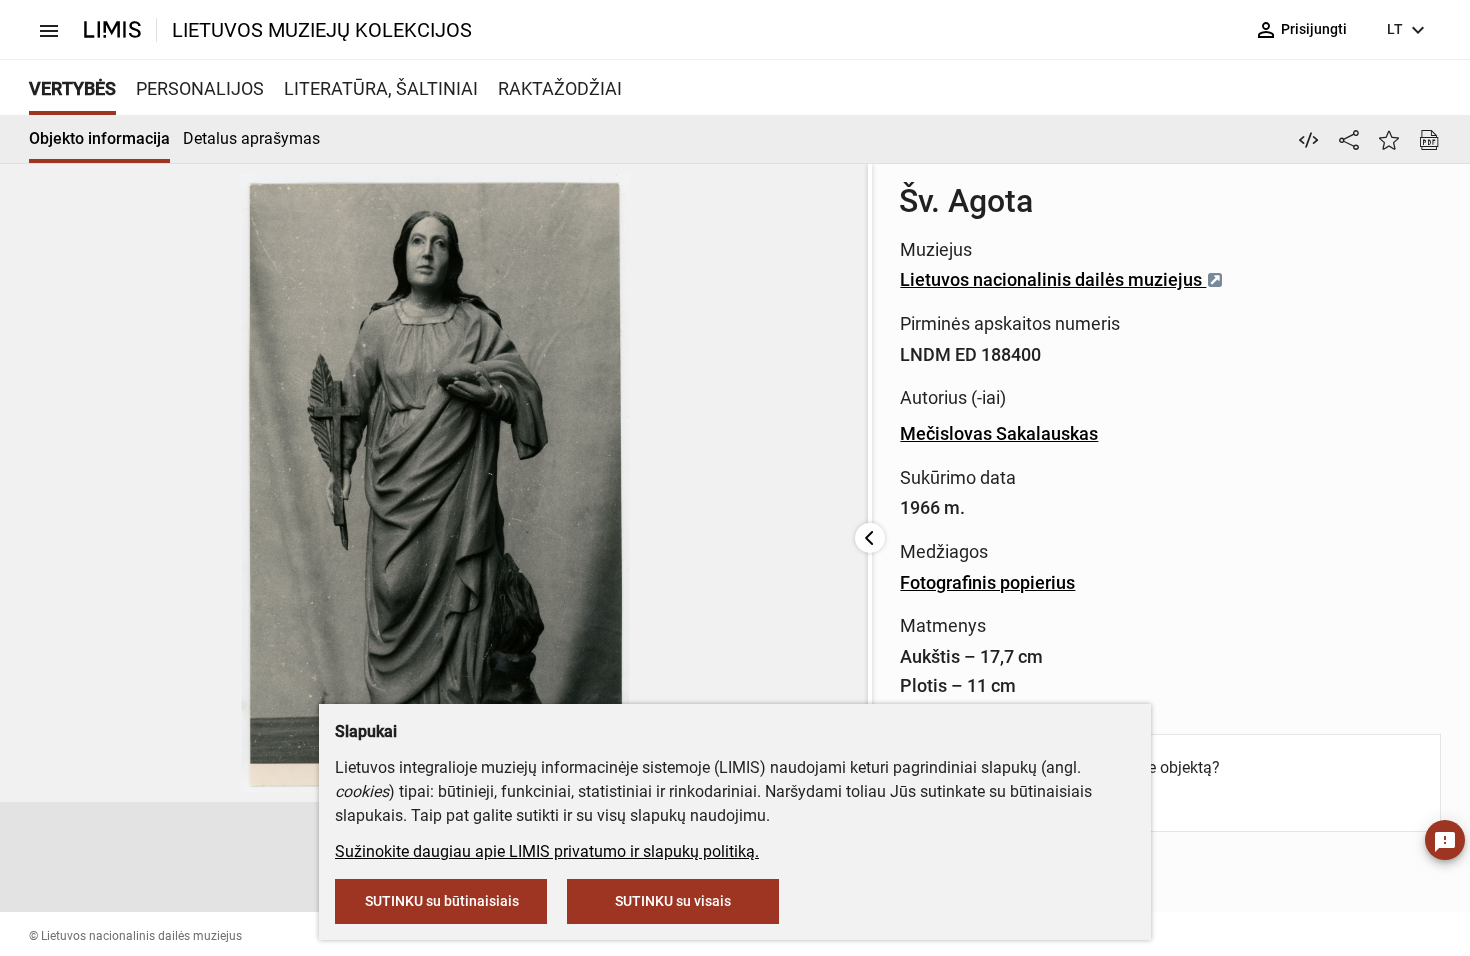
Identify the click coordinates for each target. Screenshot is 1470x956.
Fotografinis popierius (987, 582)
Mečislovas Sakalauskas (999, 433)
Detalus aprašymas (251, 138)
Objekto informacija (99, 138)
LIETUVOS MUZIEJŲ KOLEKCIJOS (322, 30)
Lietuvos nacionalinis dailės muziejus (1053, 279)
